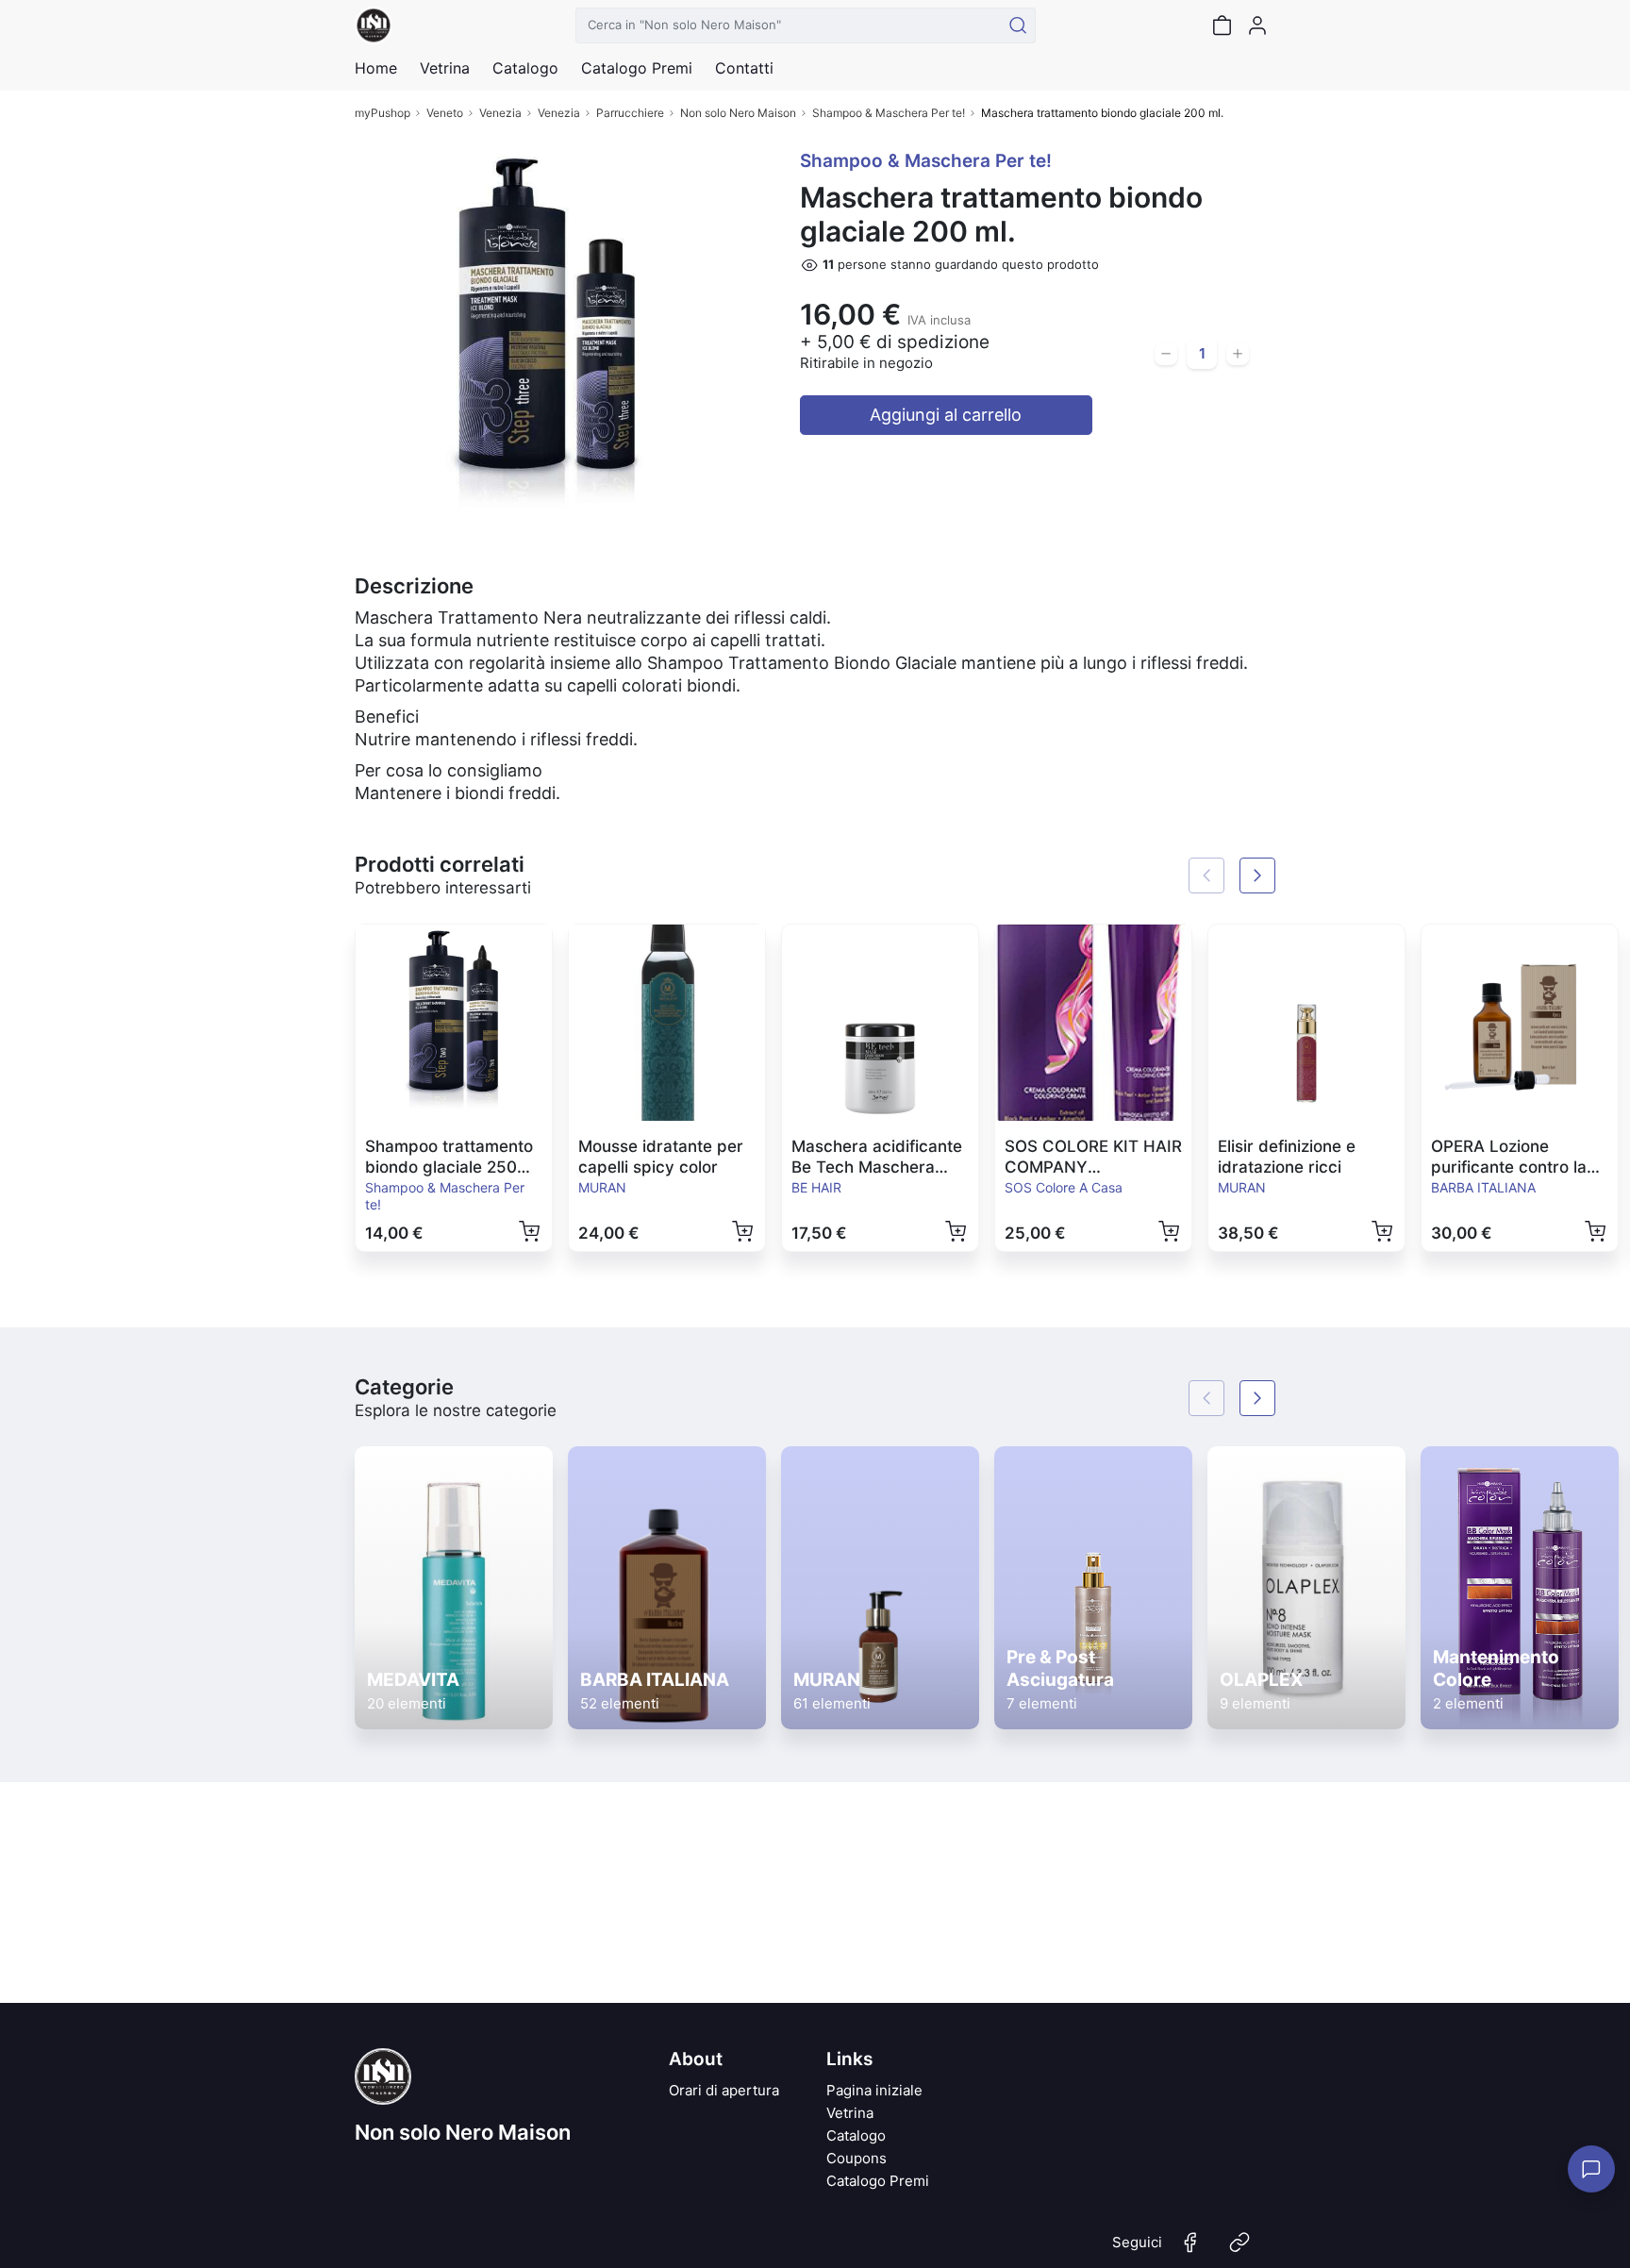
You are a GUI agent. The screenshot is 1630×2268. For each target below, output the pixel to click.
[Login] (1257, 25)
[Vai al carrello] (1222, 25)
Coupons (857, 2158)
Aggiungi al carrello (946, 415)
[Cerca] (1018, 25)
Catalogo (525, 68)
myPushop (383, 113)
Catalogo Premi (878, 2181)
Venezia (500, 113)
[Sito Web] (1239, 2250)
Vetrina (850, 2113)
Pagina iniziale (874, 2090)
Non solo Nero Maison (738, 113)
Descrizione (414, 586)
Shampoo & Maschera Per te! (889, 113)
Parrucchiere (630, 113)
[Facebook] (1190, 2250)
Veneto (445, 113)
